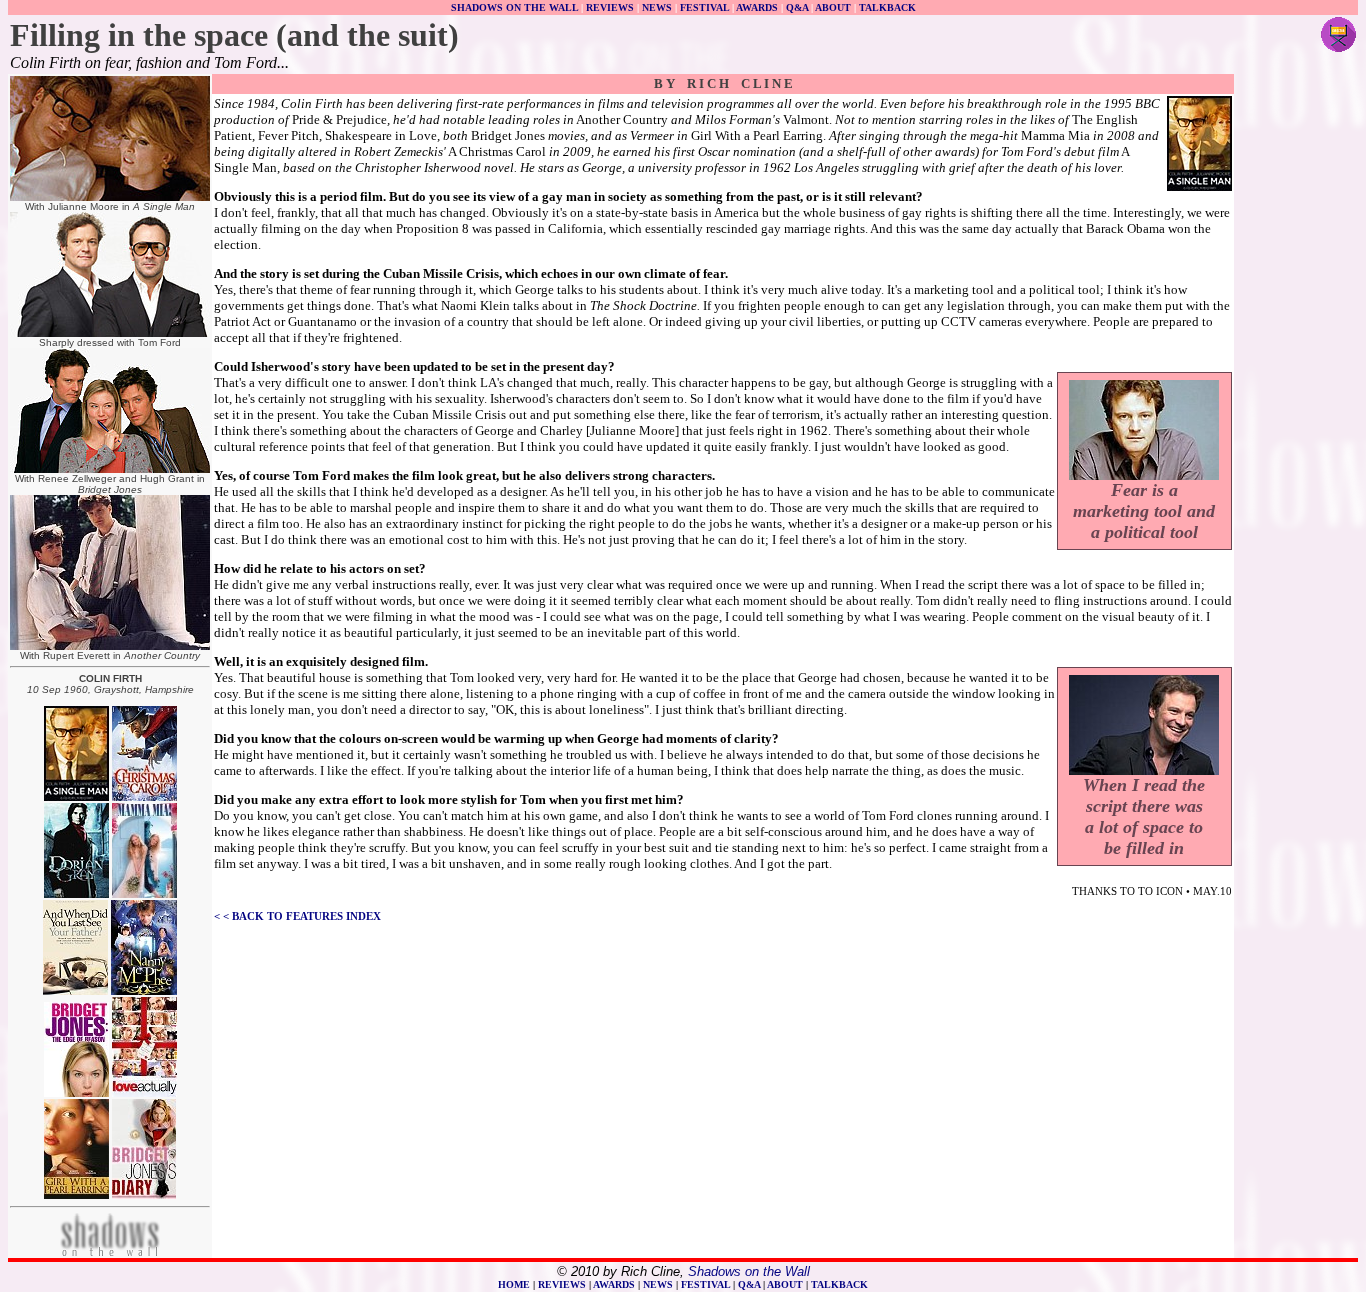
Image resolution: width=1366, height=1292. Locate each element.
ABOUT (833, 7)
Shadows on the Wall (749, 1271)
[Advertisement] (1296, 376)
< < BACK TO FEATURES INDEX (297, 916)
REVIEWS (610, 7)
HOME (514, 1284)
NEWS (657, 7)
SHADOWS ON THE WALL (514, 7)
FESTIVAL (704, 7)
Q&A (797, 7)
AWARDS (757, 7)
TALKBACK (887, 7)
